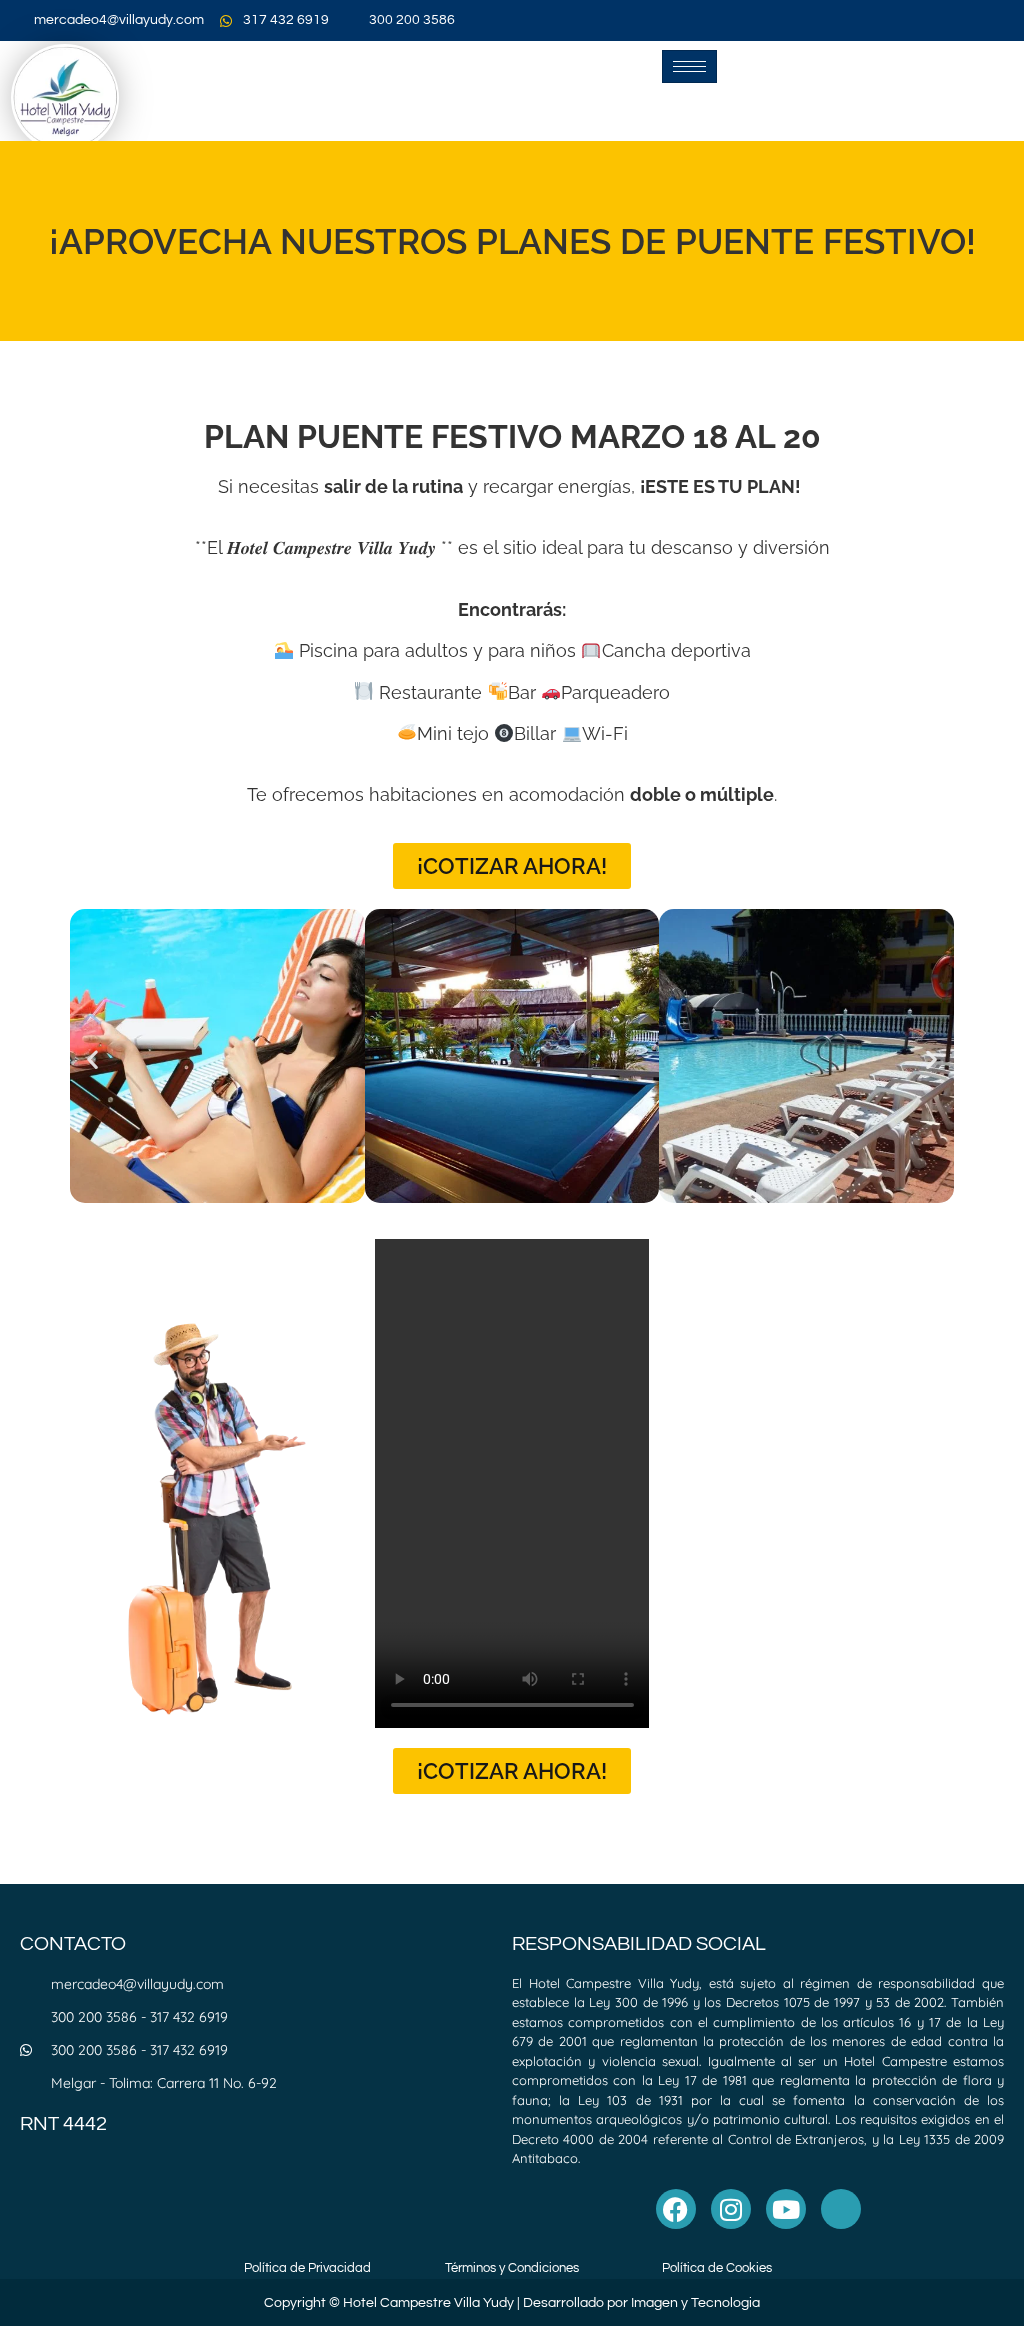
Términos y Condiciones (512, 2268)
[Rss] (841, 2209)
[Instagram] (731, 2209)
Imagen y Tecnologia (695, 2303)
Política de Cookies (717, 2268)
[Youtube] (786, 2209)
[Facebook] (676, 2209)
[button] (92, 1059)
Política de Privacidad (307, 2268)
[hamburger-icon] (689, 66)
